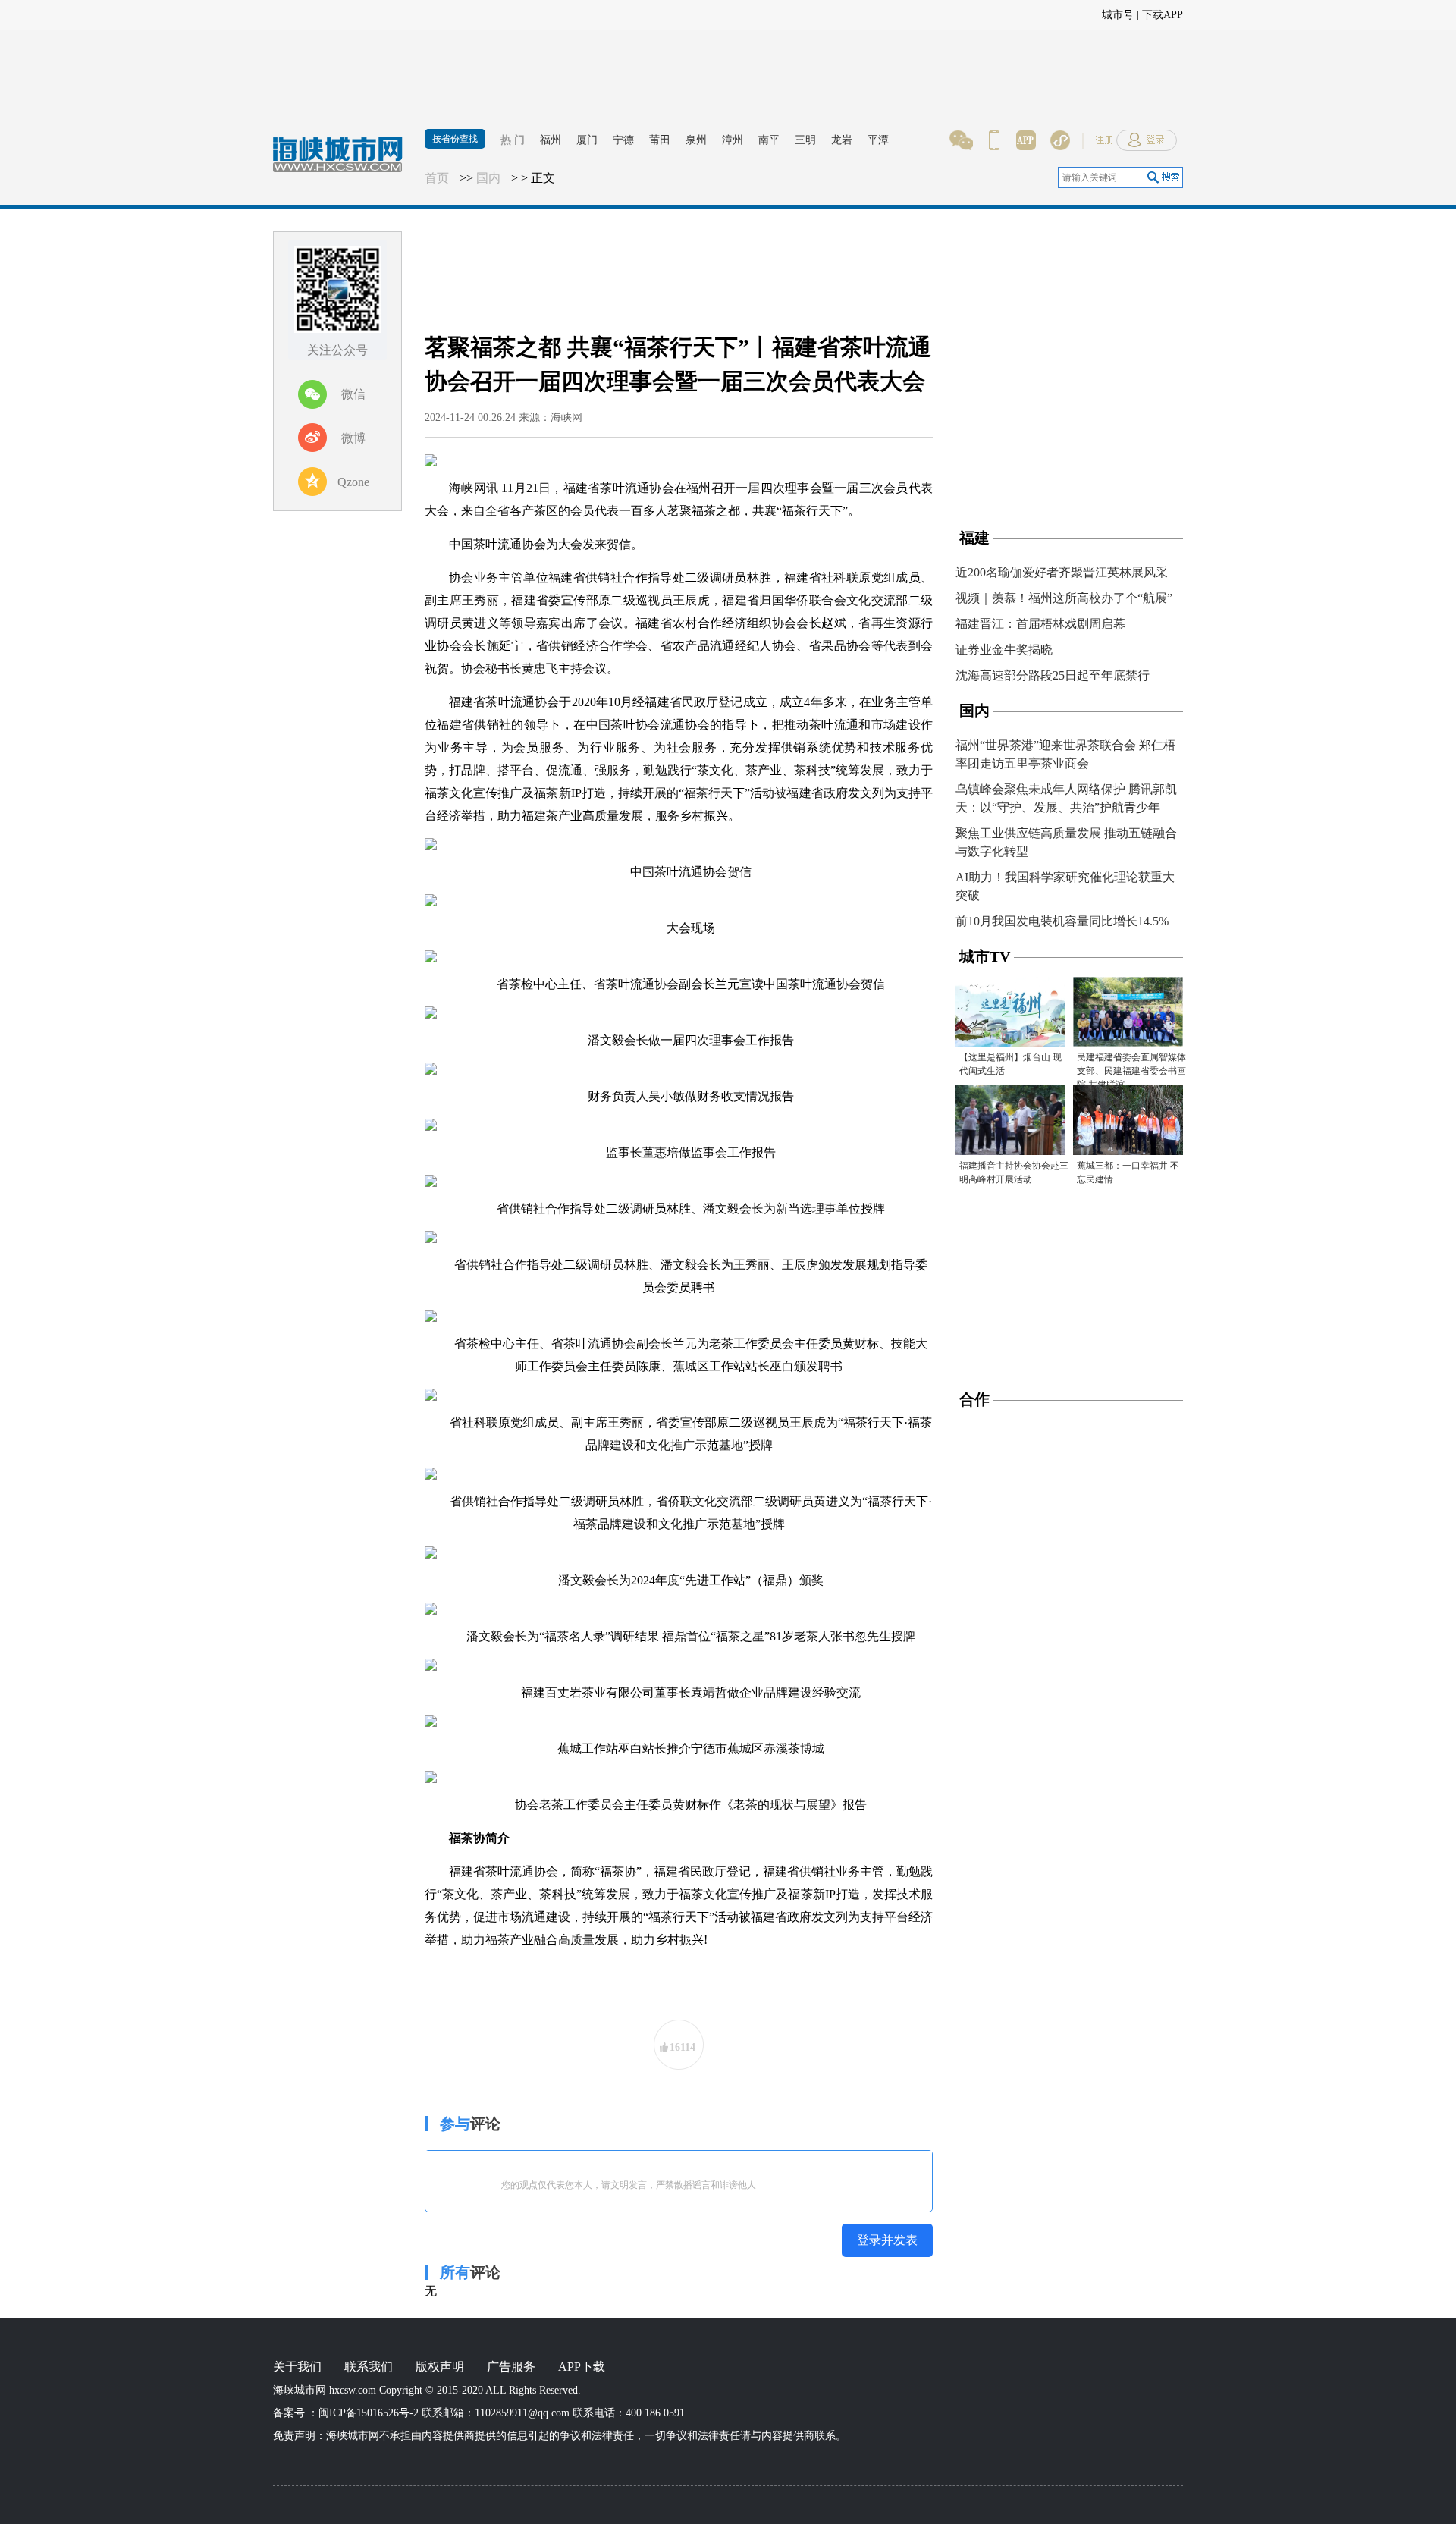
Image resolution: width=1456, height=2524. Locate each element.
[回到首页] (345, 163)
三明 (805, 140)
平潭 (878, 140)
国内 (488, 178)
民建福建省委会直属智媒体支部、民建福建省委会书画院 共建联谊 (1131, 1071)
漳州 (733, 140)
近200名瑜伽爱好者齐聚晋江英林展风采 (1062, 572)
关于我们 (297, 2367)
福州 (551, 140)
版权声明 (440, 2367)
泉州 (696, 140)
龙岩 (842, 140)
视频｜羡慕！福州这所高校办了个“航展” (1064, 598)
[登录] (1426, 11)
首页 (437, 178)
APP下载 (582, 2367)
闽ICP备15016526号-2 (369, 2413)
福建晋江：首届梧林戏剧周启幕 (1040, 624)
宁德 (623, 140)
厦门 (587, 140)
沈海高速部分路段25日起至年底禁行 (1053, 675)
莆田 (660, 140)
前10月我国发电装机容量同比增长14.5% (1062, 921)
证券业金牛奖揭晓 (1004, 650)
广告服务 (511, 2367)
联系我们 (369, 2367)
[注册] (1376, 11)
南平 (769, 140)
